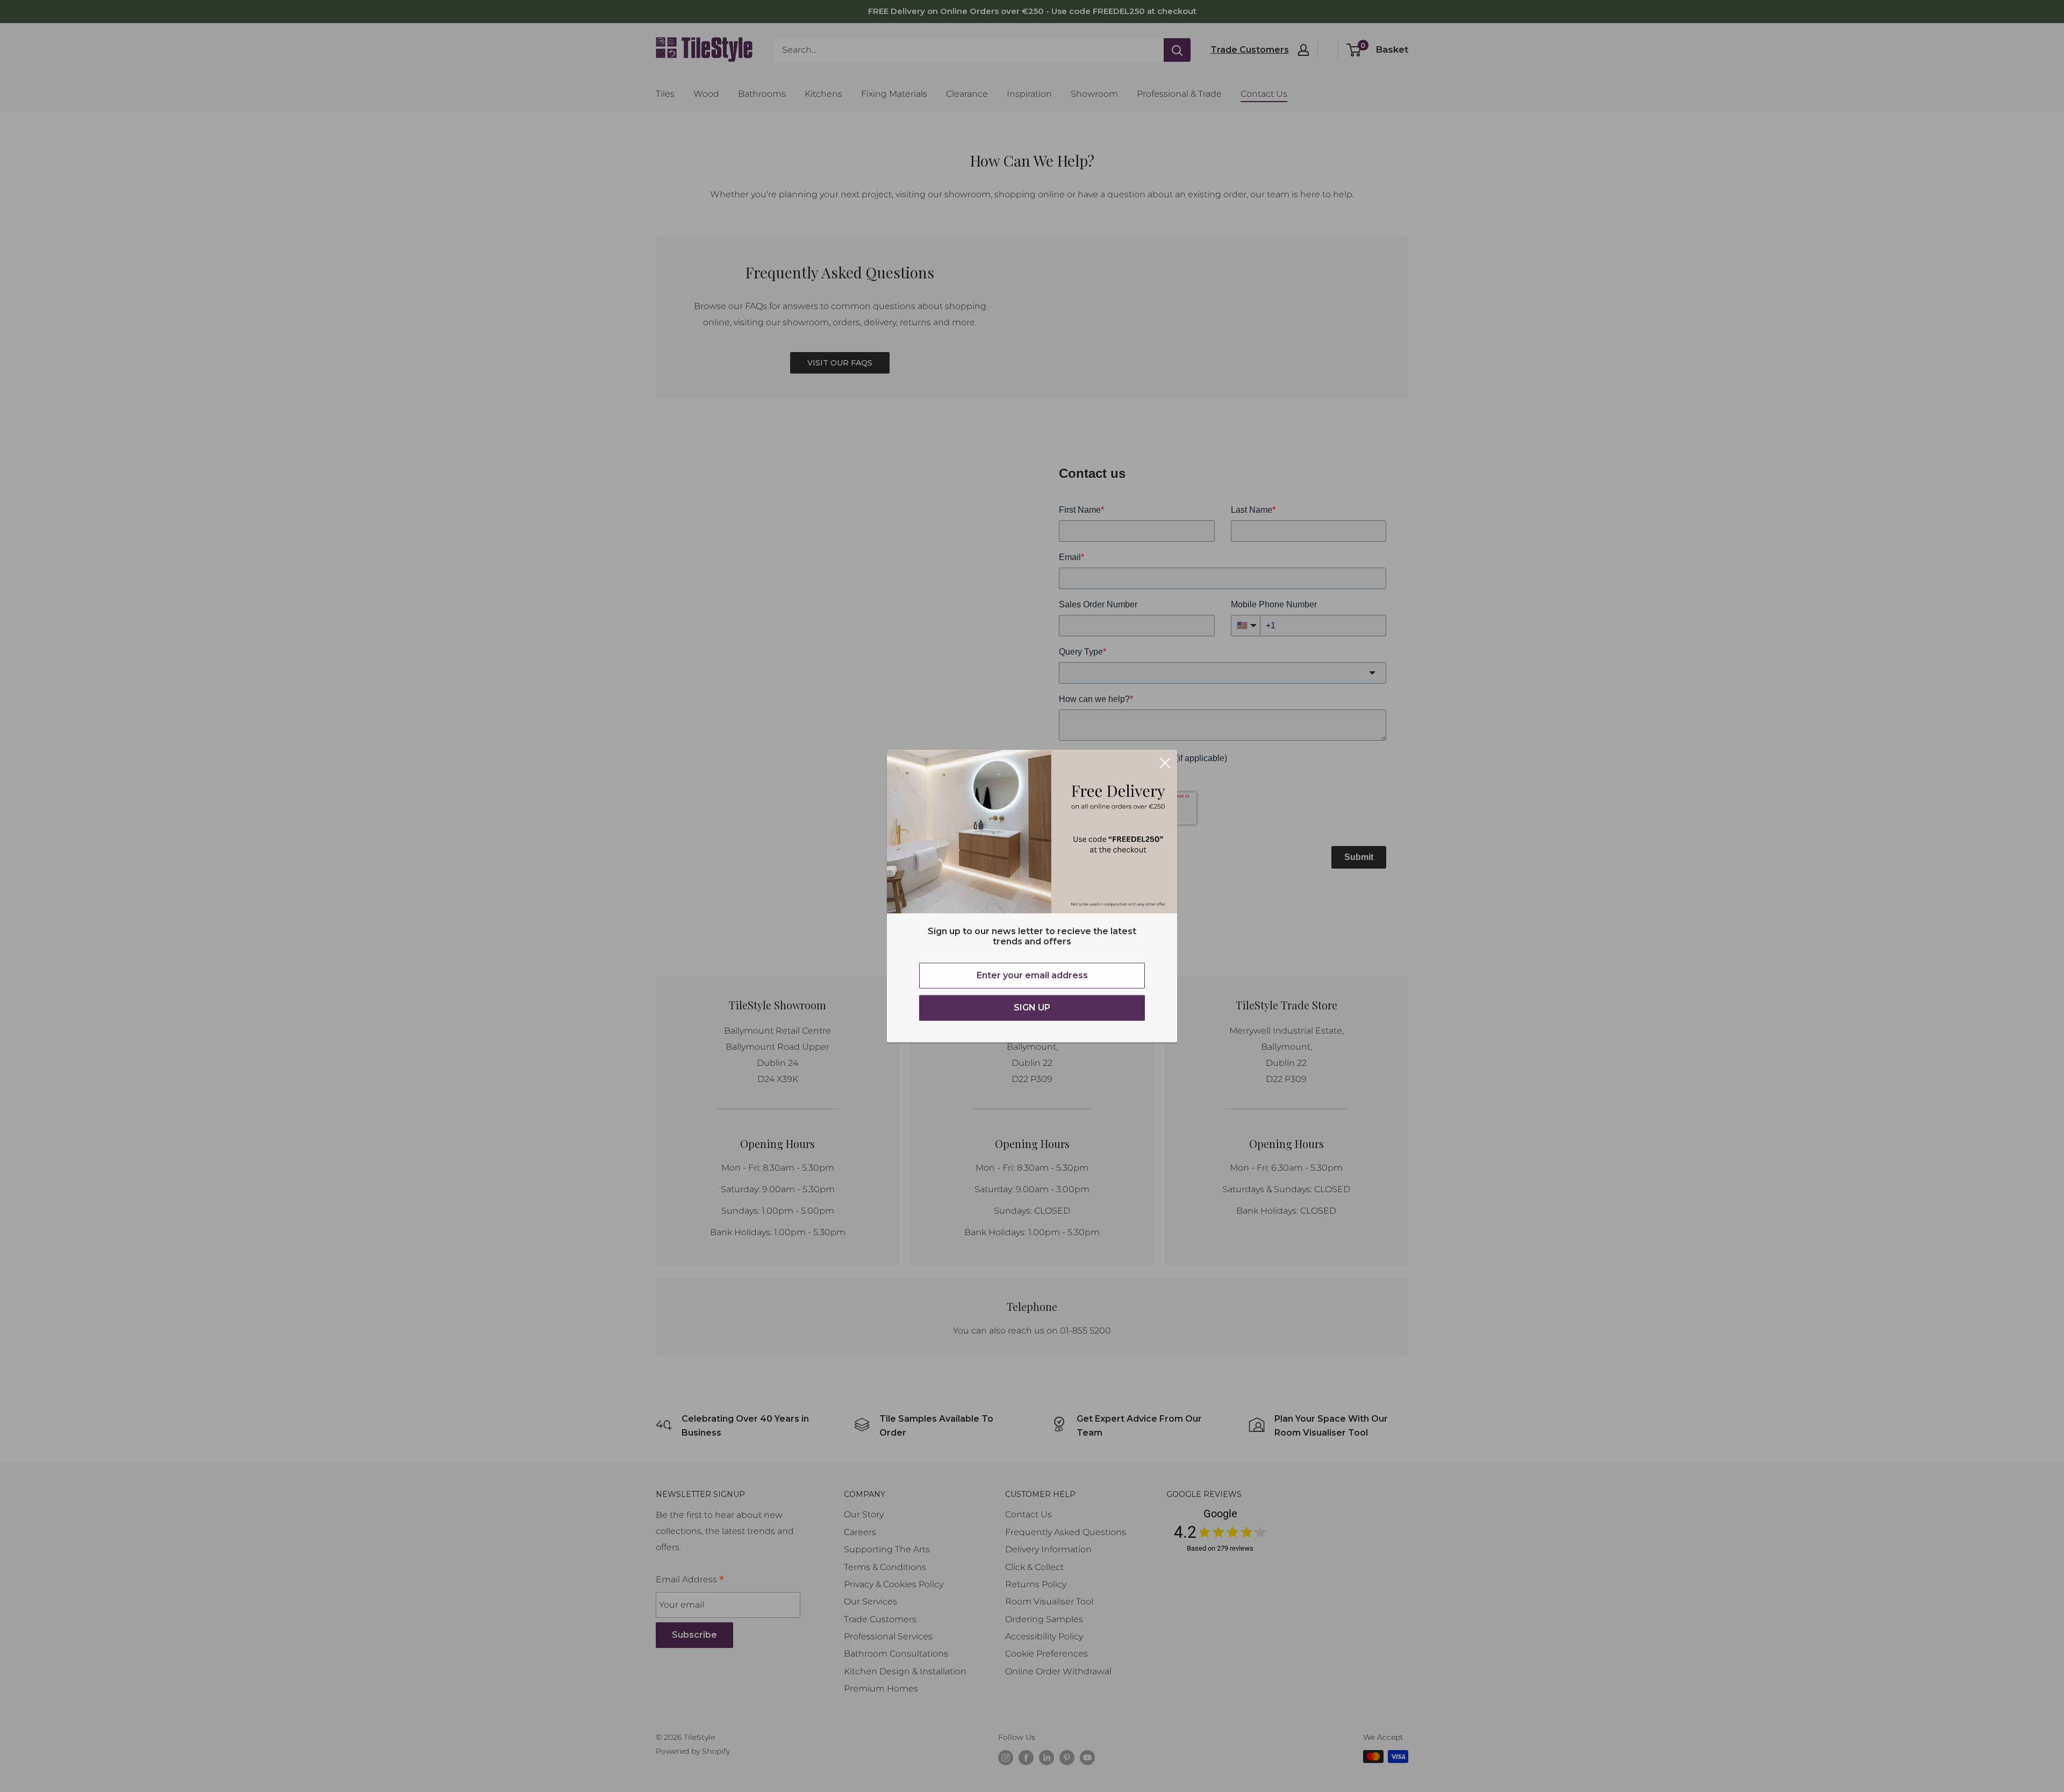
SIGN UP (1032, 1008)
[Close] (1165, 762)
